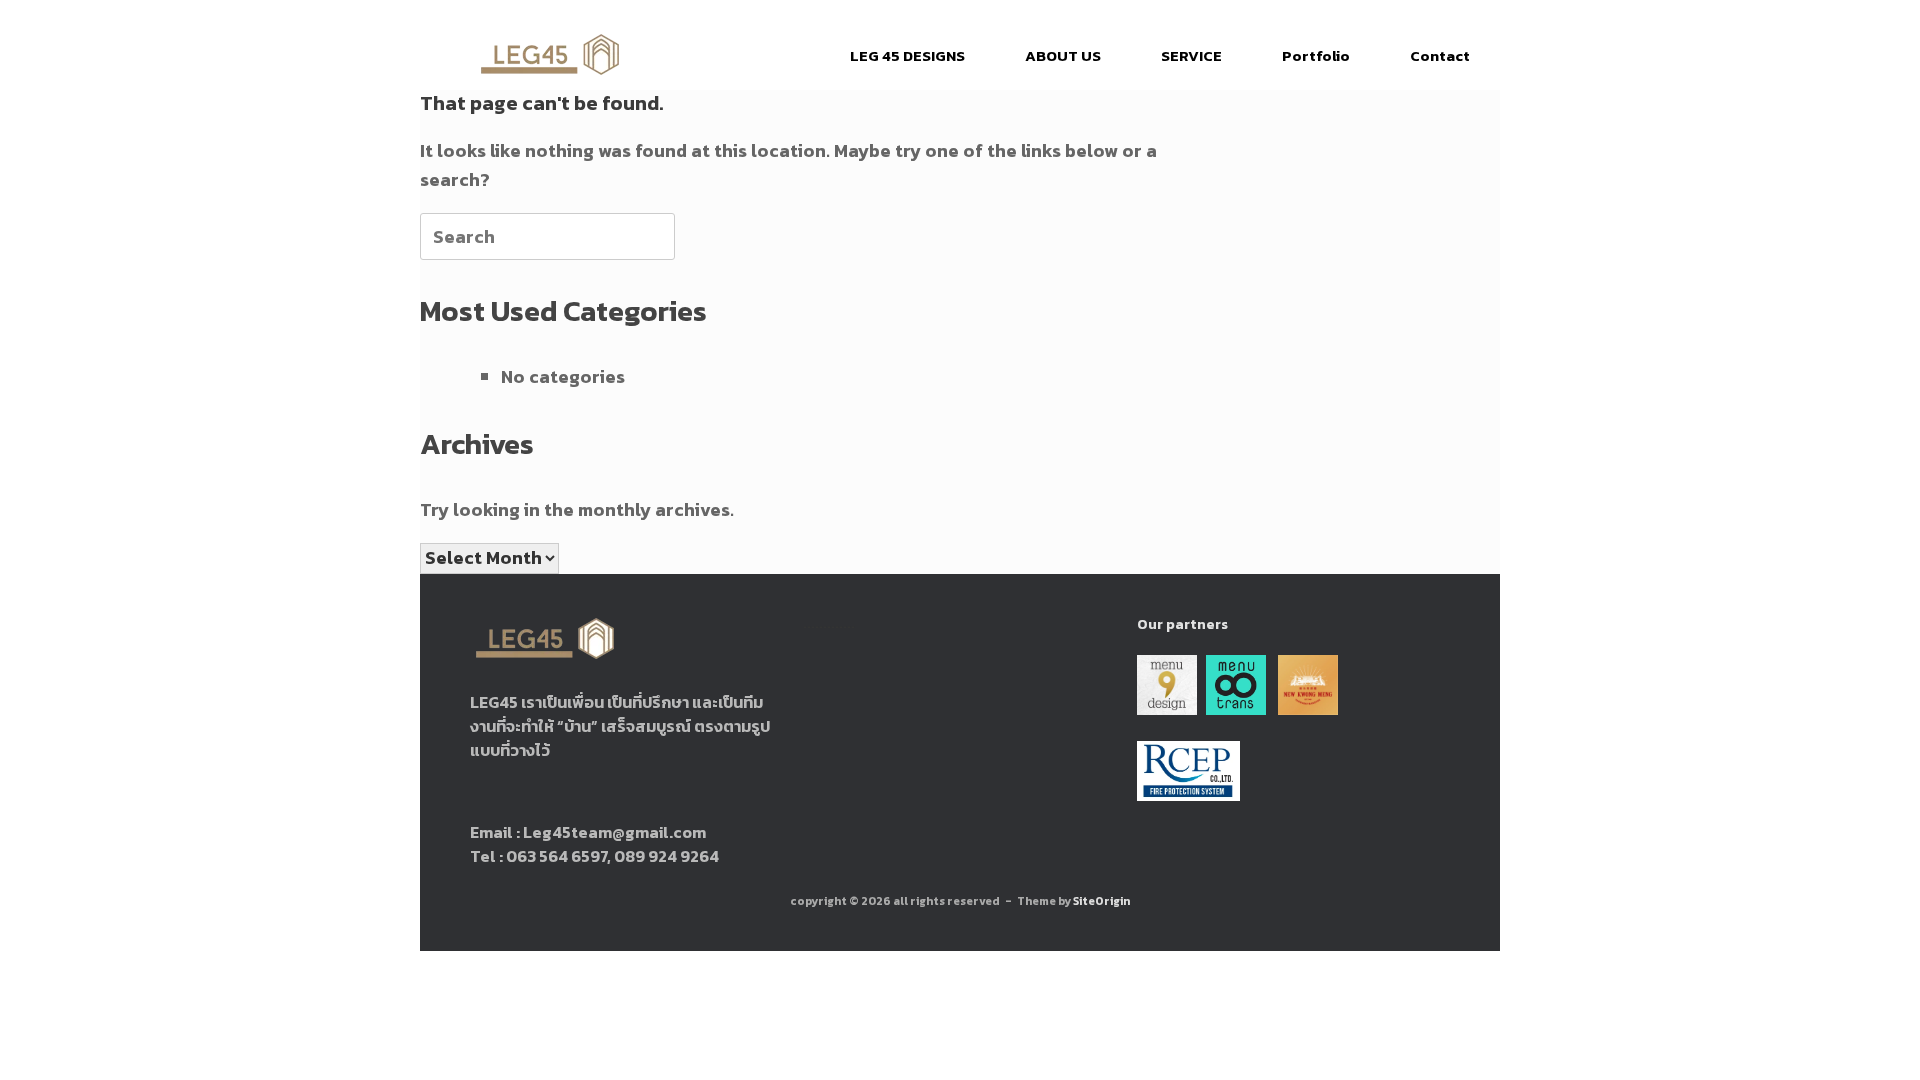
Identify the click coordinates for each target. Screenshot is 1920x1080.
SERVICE (1191, 55)
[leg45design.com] (550, 55)
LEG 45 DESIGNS (907, 55)
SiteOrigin (1101, 901)
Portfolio (1316, 55)
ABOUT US (1063, 55)
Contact (1440, 55)
